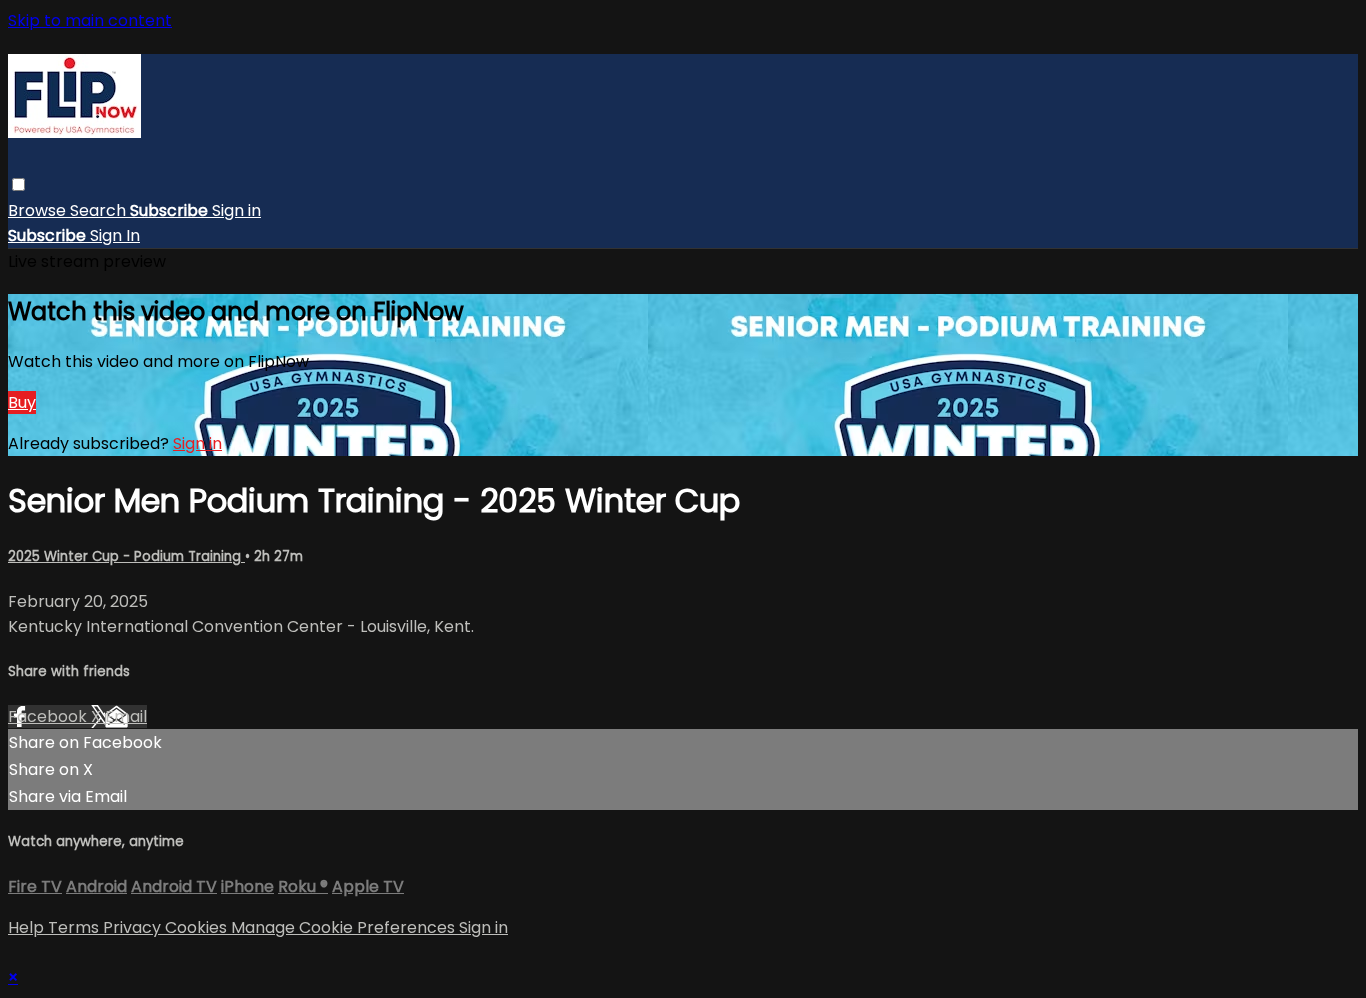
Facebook (49, 716)
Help (28, 927)
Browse (39, 210)
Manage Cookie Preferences (345, 927)
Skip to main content (90, 20)
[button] (18, 184)
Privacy (134, 927)
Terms (75, 927)
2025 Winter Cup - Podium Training (126, 556)
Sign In (115, 235)
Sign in (236, 210)
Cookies (198, 927)
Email (126, 716)
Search (100, 210)
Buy (22, 402)
